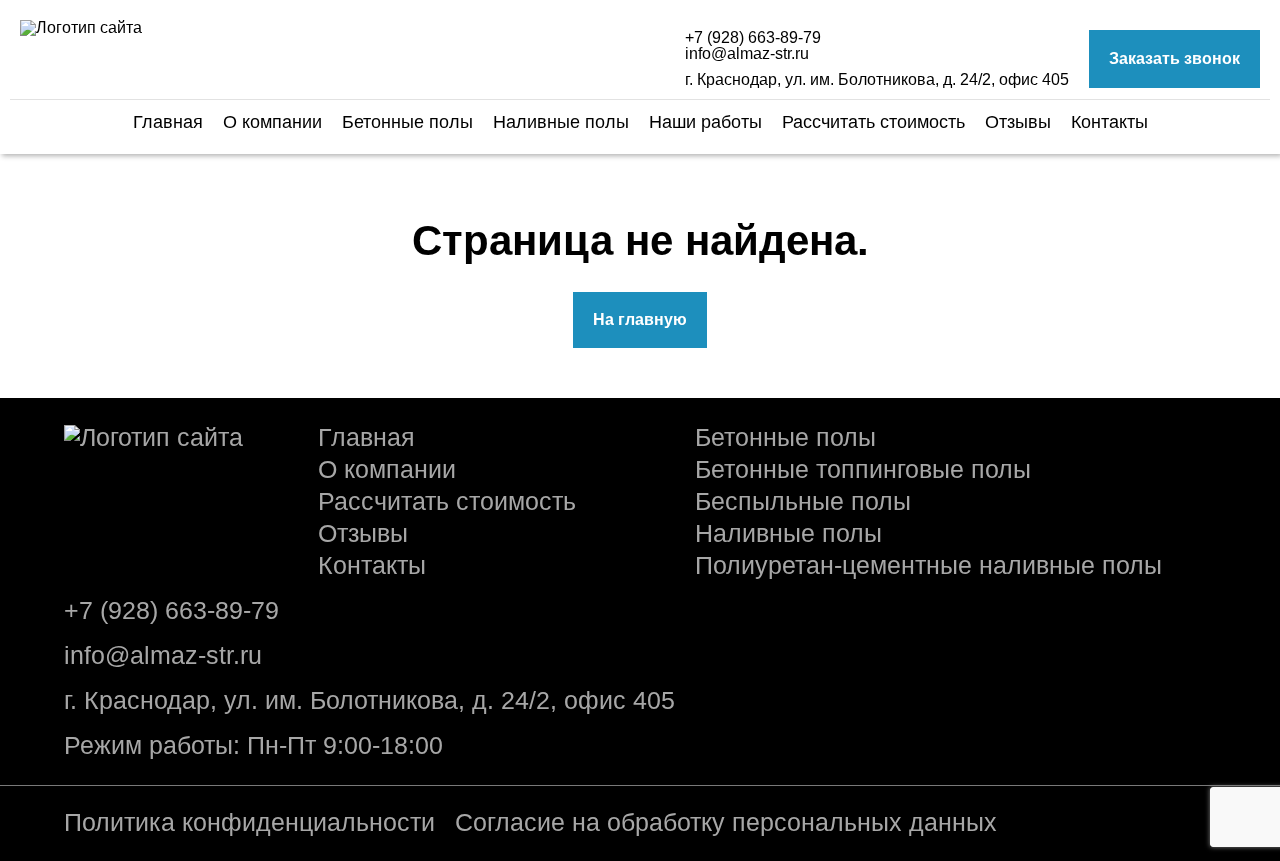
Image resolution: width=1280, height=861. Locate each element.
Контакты (1109, 122)
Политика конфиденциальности (249, 822)
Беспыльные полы (803, 501)
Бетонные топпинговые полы (863, 469)
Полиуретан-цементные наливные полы (928, 565)
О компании (272, 122)
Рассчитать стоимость (873, 122)
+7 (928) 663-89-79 (753, 38)
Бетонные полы (407, 122)
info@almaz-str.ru (747, 54)
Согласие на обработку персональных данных (726, 822)
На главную (640, 319)
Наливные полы (561, 122)
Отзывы (1018, 122)
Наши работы (705, 122)
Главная (168, 122)
